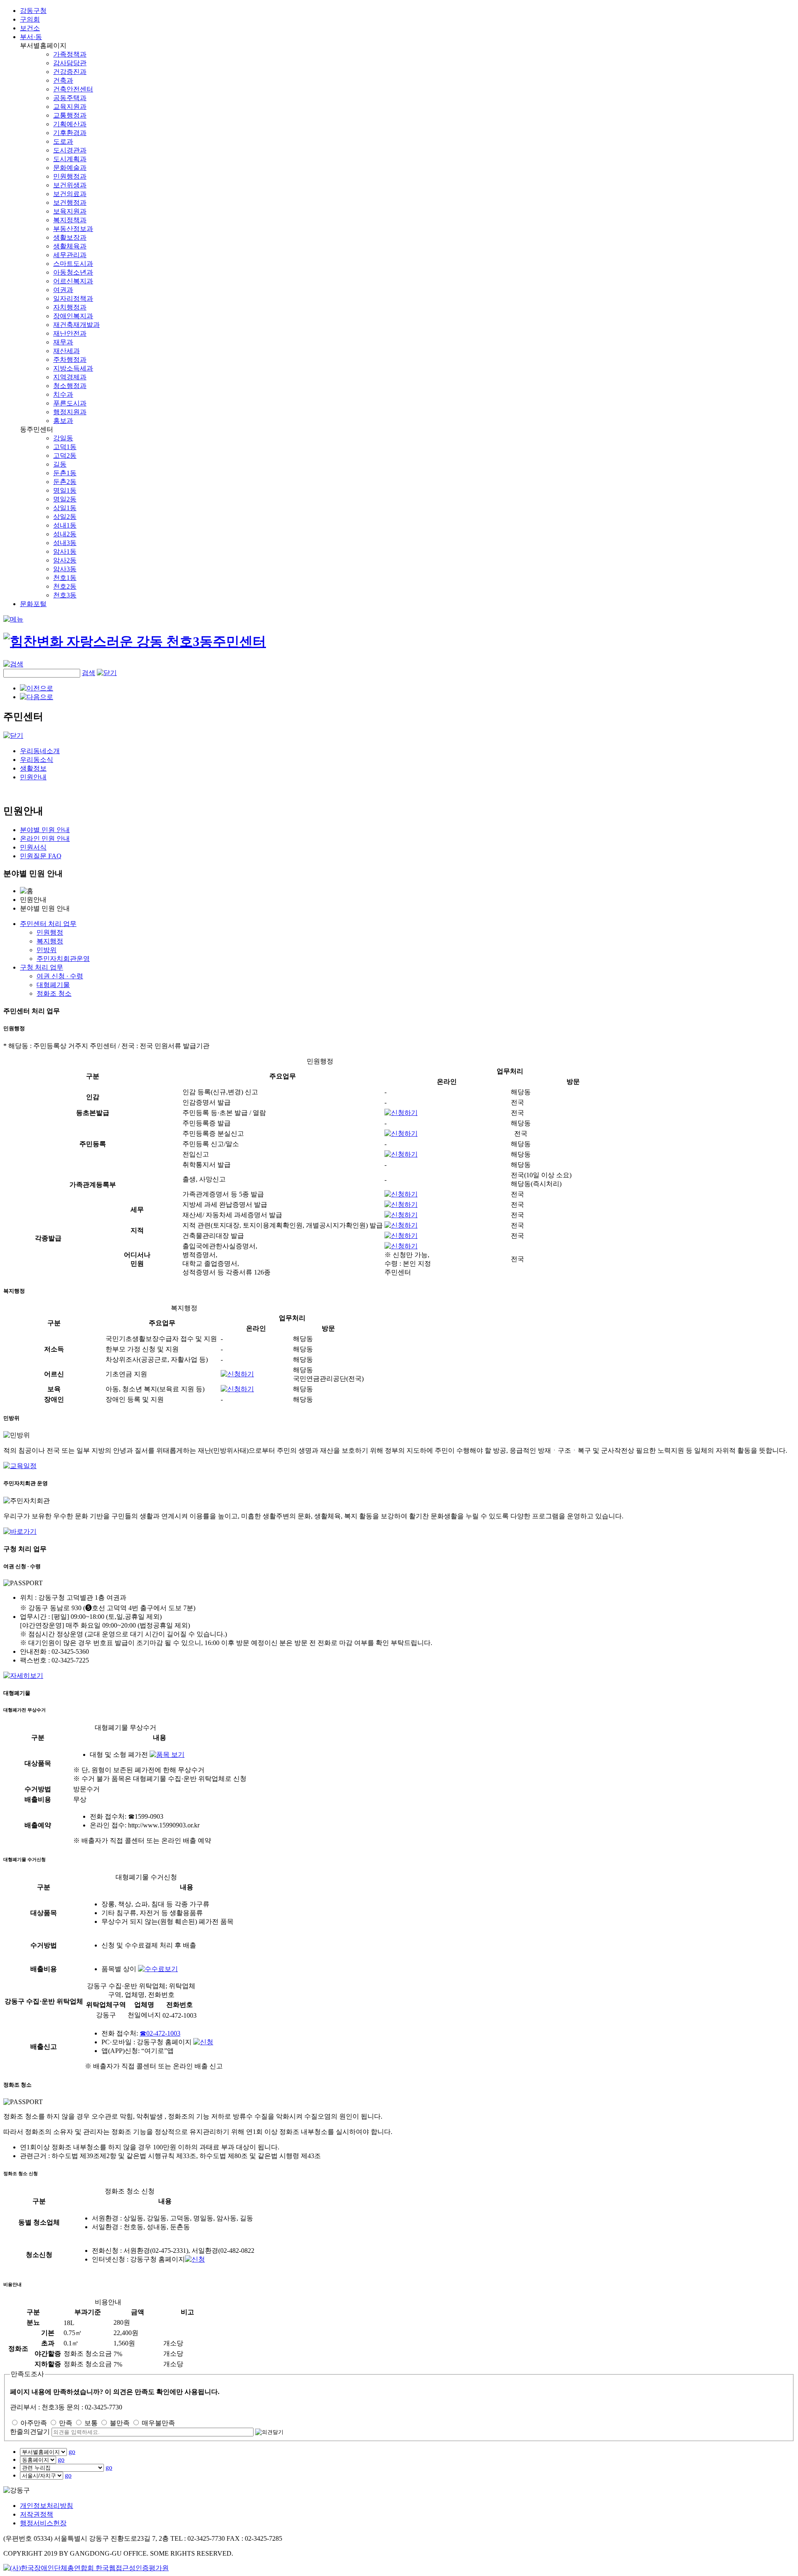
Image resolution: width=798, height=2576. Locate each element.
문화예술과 (70, 168)
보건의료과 (70, 194)
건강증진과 (70, 72)
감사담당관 (70, 63)
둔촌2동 (65, 482)
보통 (91, 2423)
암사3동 (65, 569)
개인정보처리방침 (47, 2506)
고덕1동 (65, 447)
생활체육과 (70, 246)
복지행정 (50, 941)
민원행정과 (70, 176)
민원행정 (50, 932)
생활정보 (33, 768)
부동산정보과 (73, 229)
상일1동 (65, 508)
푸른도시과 (70, 403)
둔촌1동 (65, 473)
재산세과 (66, 351)
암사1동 (65, 551)
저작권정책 (37, 2514)
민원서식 (33, 847)
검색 (89, 673)
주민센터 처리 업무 (48, 924)
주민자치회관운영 (63, 959)
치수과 (63, 394)
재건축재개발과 (76, 325)
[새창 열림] (20, 1466)
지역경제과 (70, 377)
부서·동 (31, 37)
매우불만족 (158, 2423)
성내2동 (65, 534)
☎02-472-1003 (160, 2033)
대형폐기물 (53, 985)
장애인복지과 (73, 316)
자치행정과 (70, 307)
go (72, 2452)
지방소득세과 (73, 368)
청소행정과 (70, 386)
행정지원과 (70, 412)
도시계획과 (70, 159)
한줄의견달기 (30, 2432)
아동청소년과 (73, 272)
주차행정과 (70, 360)
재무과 (63, 342)
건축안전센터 (73, 89)
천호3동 (65, 595)
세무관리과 (70, 255)
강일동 (63, 438)
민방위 (47, 950)
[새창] (86, 2568)
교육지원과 (70, 107)
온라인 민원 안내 (45, 839)
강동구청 (33, 11)
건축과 (63, 80)
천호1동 (65, 578)
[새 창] (401, 1113)
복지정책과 (70, 220)
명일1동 (65, 490)
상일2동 (65, 517)
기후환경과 (70, 133)
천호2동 (65, 586)
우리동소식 (37, 760)
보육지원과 (70, 211)
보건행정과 (70, 203)
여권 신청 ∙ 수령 (60, 976)
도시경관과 (70, 150)
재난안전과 (70, 333)
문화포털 (33, 604)
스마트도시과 (73, 264)
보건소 (30, 28)
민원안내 (33, 777)
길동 (60, 464)
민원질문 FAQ (41, 856)
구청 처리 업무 (42, 967)
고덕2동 (65, 456)
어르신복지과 (73, 281)
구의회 (30, 19)
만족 (66, 2423)
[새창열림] (203, 2042)
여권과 (63, 290)
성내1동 (65, 525)
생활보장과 (70, 237)
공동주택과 (70, 98)
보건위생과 (70, 185)
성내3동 (65, 543)
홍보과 (63, 421)
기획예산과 (70, 124)
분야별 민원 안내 (45, 830)
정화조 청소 (54, 993)
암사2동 (65, 560)
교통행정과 (70, 115)
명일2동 (65, 499)
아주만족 (34, 2423)
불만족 (120, 2423)
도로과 (63, 141)
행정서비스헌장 (43, 2523)
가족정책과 (70, 54)
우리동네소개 (40, 751)
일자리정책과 (73, 298)
